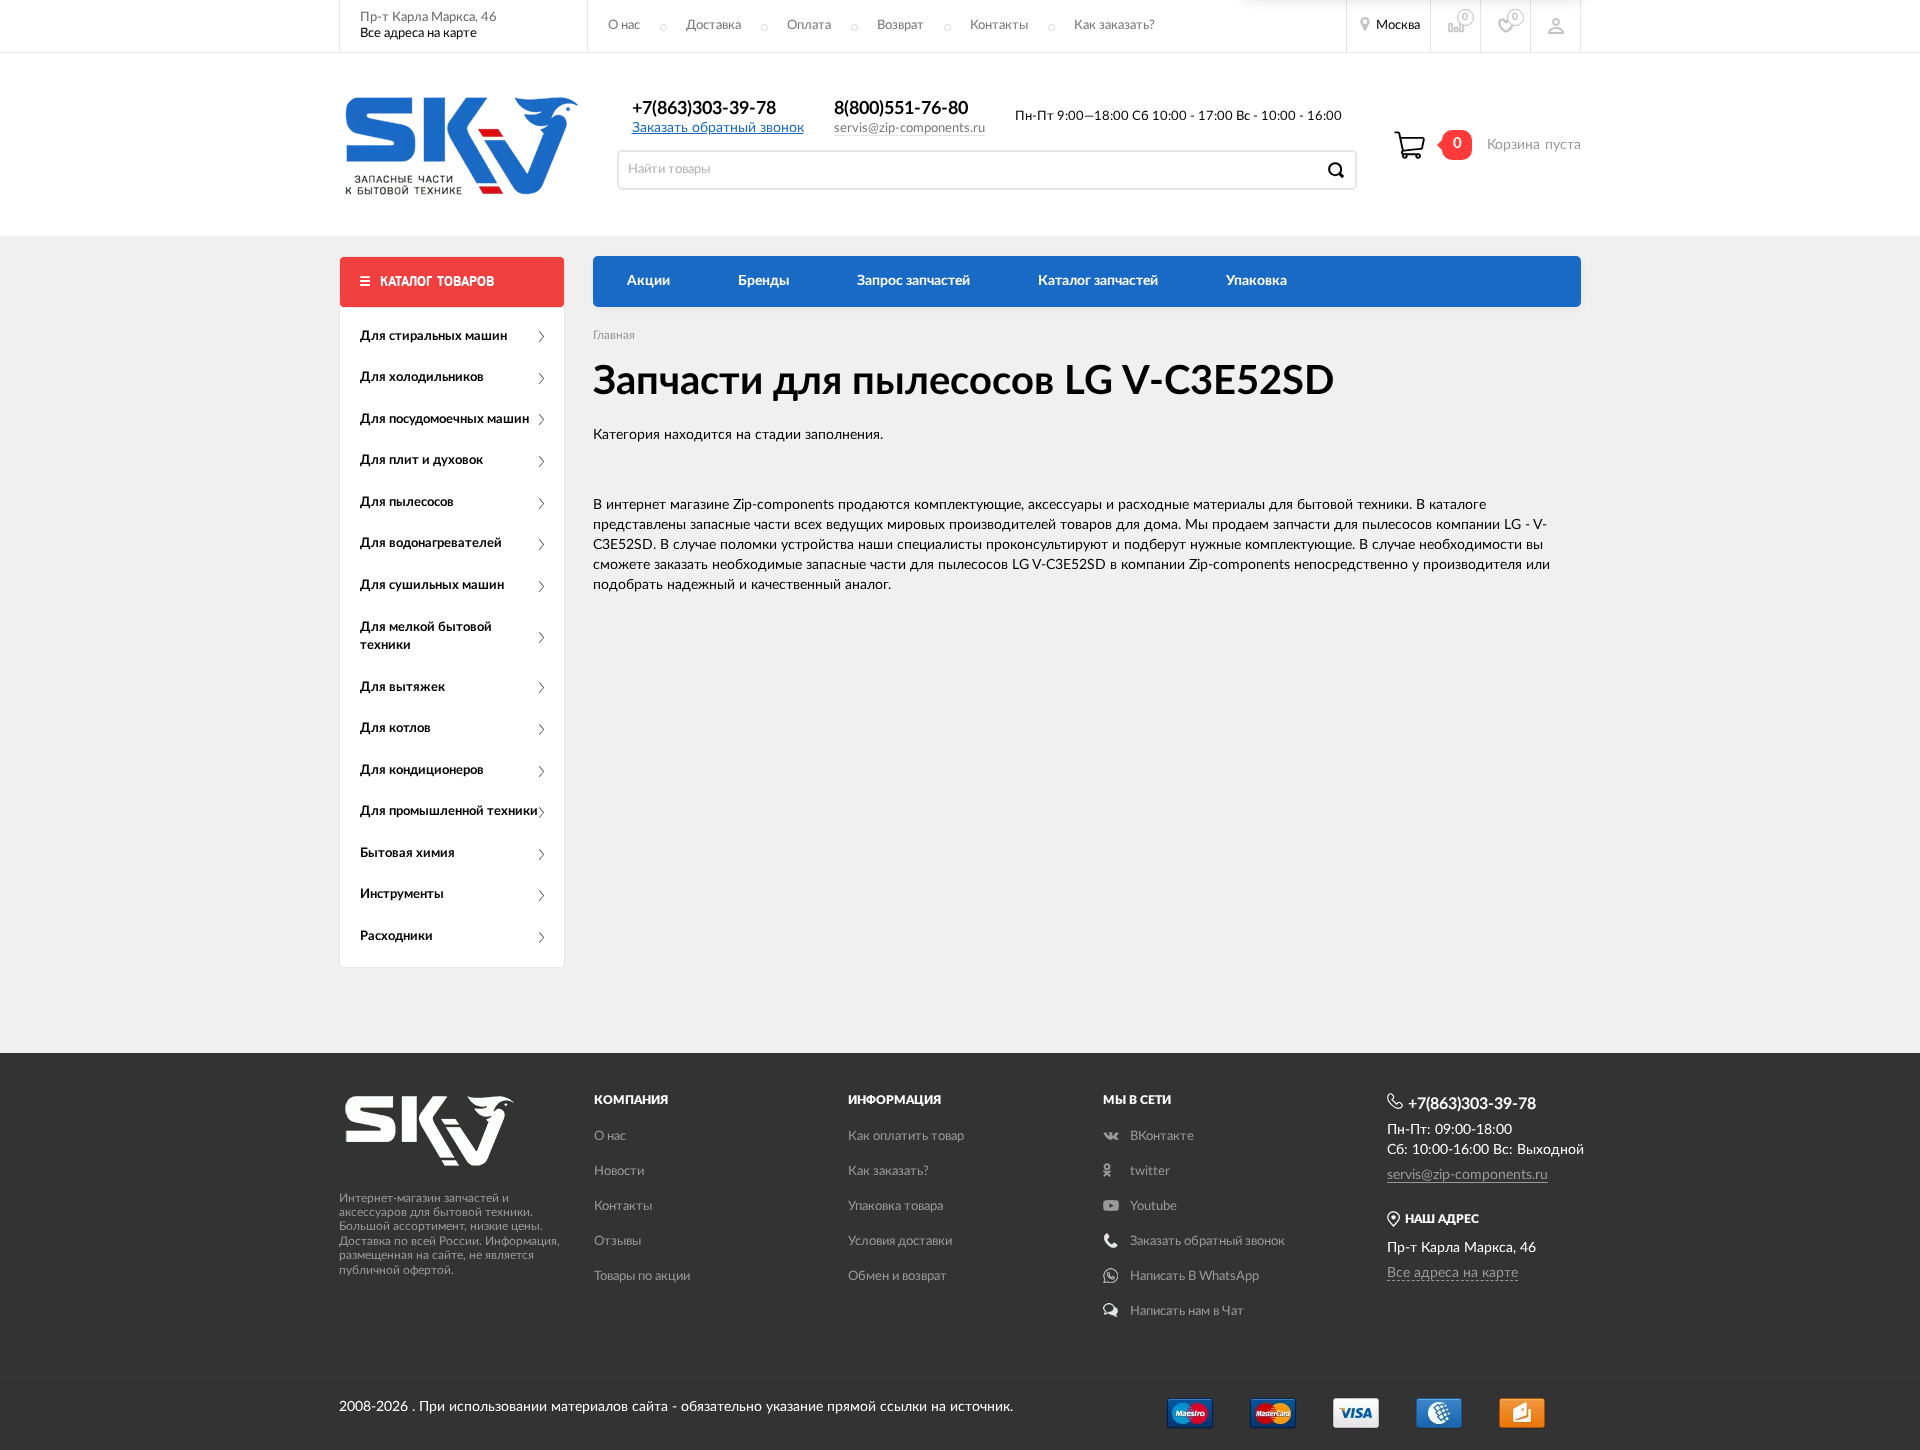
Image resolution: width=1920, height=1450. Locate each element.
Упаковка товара (895, 1206)
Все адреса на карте (418, 33)
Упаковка (1256, 281)
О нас (624, 25)
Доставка (713, 25)
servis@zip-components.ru (909, 128)
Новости (619, 1171)
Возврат (900, 25)
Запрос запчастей (913, 281)
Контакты (999, 25)
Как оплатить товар (906, 1136)
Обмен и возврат (897, 1276)
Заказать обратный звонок (718, 128)
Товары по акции (642, 1276)
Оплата (809, 25)
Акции (648, 281)
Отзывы (617, 1241)
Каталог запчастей (1098, 281)
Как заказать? (1114, 25)
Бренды (763, 281)
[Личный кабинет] (1556, 26)
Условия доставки (900, 1241)
